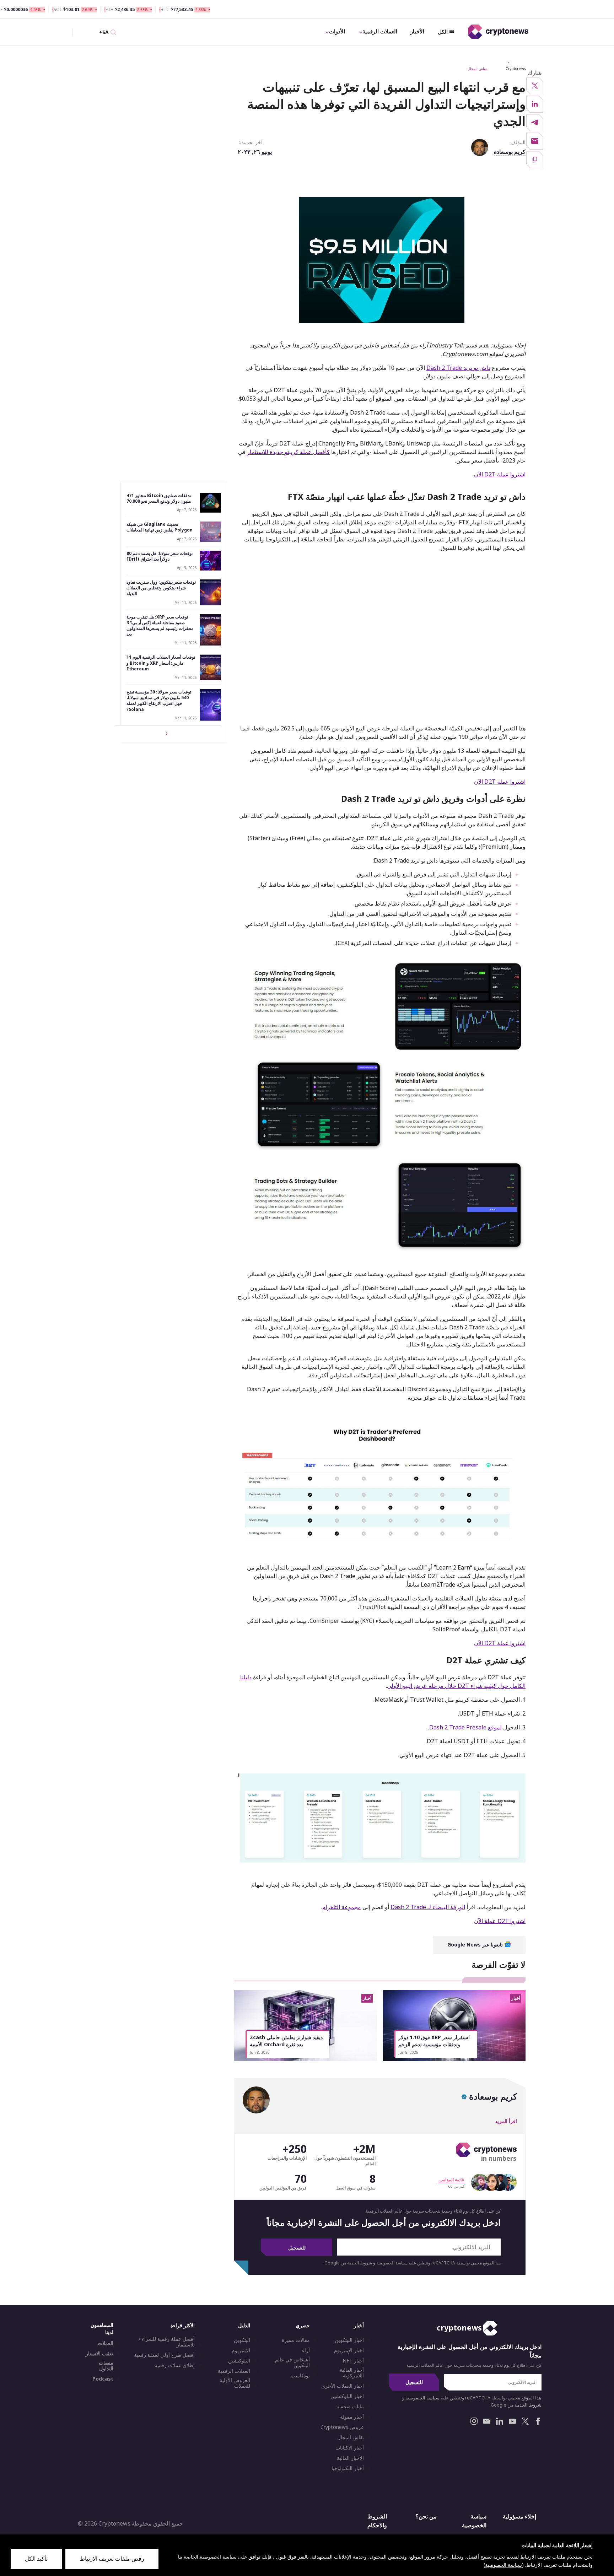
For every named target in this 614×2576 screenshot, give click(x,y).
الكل (443, 32)
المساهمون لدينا (102, 2329)
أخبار (359, 2325)
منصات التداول (106, 2366)
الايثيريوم (241, 2350)
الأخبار (417, 31)
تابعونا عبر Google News (476, 1945)
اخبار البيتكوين (349, 2340)
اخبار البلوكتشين (347, 2396)
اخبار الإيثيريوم (349, 2350)
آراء (306, 2350)
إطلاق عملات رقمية (175, 2365)
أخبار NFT (353, 2361)
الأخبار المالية (350, 2458)
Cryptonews (516, 69)
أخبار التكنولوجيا (348, 2468)
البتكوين (242, 2340)
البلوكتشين (239, 2361)
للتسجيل (297, 2248)
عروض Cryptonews (342, 2427)
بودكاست (300, 2376)
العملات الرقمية (380, 31)
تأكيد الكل (36, 2559)
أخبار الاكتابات (350, 2448)
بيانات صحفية (350, 2407)
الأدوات (337, 31)
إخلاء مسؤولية (519, 2516)
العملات (106, 2343)
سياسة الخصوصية (392, 2263)
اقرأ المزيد (506, 2121)
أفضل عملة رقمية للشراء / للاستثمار (167, 2342)
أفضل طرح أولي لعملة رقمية (164, 2355)
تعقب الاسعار (99, 2354)
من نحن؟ (426, 2516)
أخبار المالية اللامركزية (352, 2373)
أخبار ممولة (352, 2417)
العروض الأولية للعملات (235, 2383)
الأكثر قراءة (183, 2325)
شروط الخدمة (360, 2263)
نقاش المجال (477, 69)
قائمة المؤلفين (451, 2180)
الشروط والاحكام (377, 2521)
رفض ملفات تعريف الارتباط (112, 2559)
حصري (303, 2325)
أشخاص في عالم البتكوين (292, 2362)
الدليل (244, 2325)
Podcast (103, 2379)
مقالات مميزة (296, 2340)
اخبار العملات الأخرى (343, 2386)
